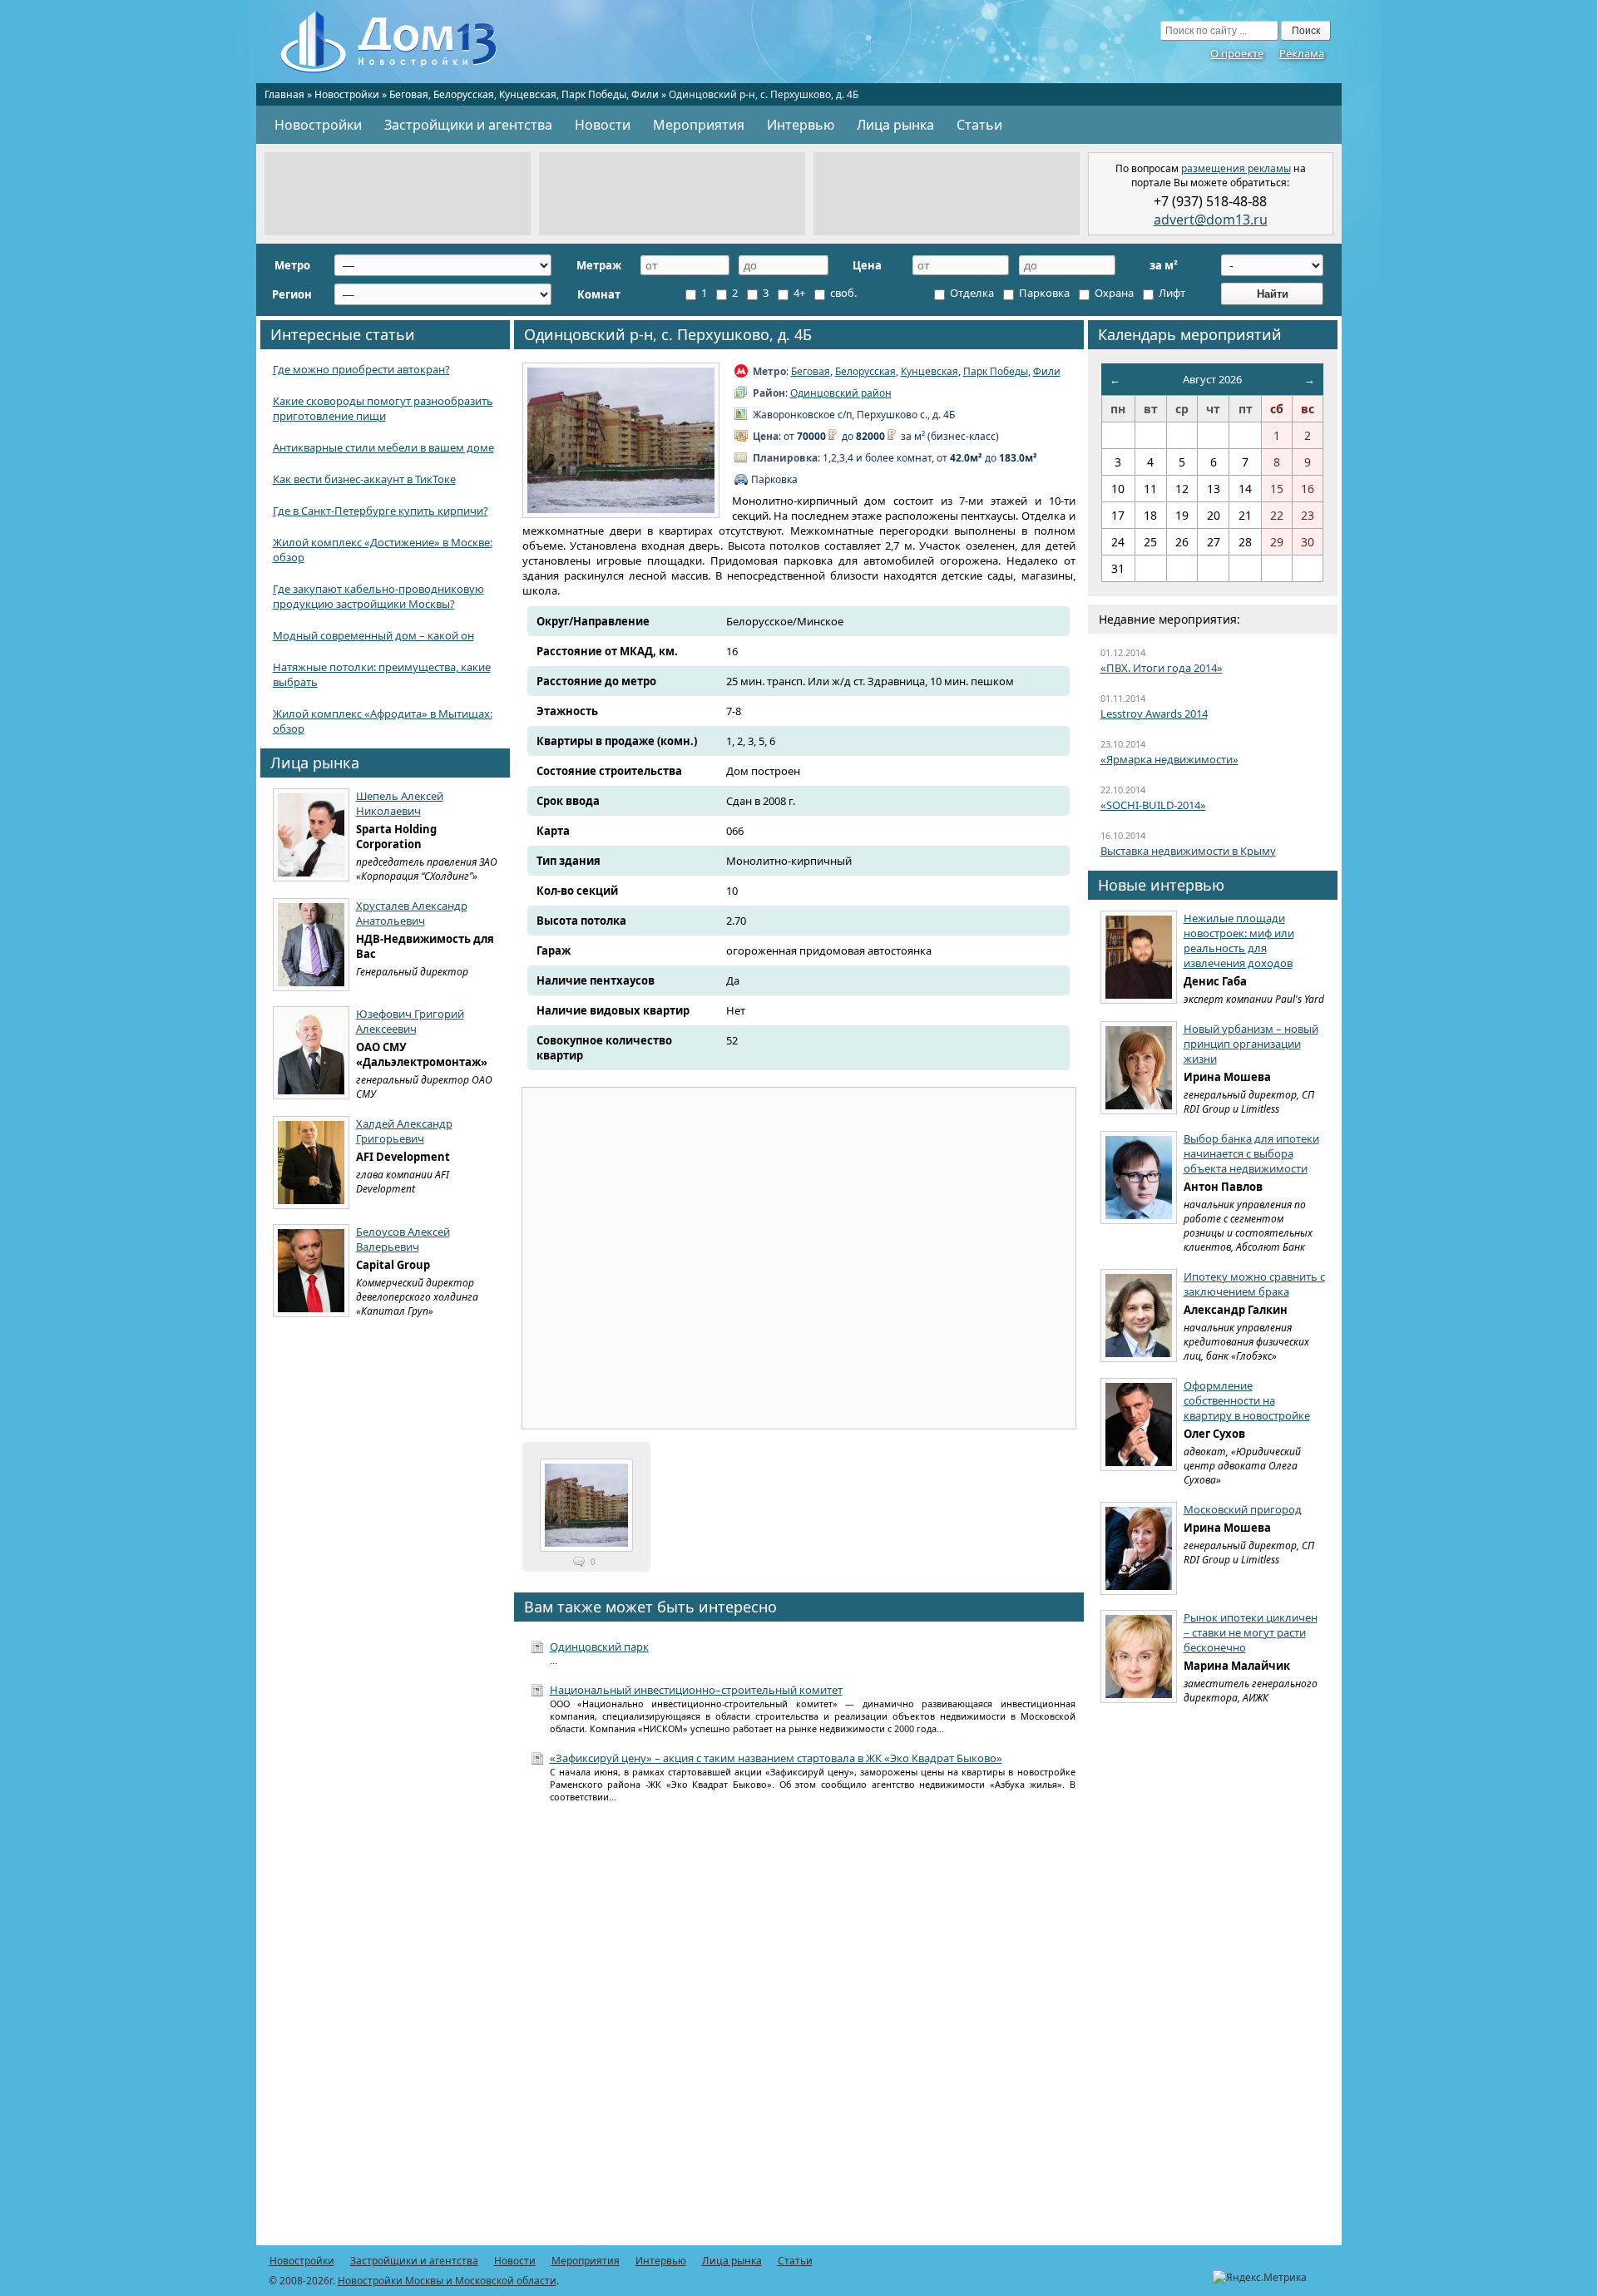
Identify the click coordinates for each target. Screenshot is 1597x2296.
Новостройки (347, 94)
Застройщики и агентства (468, 125)
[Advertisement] (398, 194)
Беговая (409, 94)
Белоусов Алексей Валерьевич (403, 1239)
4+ (798, 293)
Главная (284, 94)
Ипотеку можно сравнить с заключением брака (1254, 1284)
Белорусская (464, 94)
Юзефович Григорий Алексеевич (410, 1021)
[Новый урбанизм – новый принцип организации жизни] (1139, 1068)
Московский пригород (1243, 1509)
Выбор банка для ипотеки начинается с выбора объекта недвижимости (1251, 1153)
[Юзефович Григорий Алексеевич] (311, 1053)
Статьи (979, 125)
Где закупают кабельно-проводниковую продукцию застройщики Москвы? (378, 596)
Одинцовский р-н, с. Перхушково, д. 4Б (668, 334)
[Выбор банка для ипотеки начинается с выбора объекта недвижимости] (1139, 1178)
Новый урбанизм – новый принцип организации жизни (1251, 1044)
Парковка (1043, 293)
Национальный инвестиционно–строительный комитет (696, 1690)
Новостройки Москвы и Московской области (447, 2281)
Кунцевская (528, 94)
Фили (645, 94)
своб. (842, 293)
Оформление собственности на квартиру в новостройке (1247, 1400)
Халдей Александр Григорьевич (404, 1131)
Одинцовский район (841, 393)
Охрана (1113, 293)
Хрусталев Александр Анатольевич (412, 913)
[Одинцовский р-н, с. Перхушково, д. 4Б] (621, 440)
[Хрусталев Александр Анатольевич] (311, 945)
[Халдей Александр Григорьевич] (311, 1163)
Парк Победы (594, 94)
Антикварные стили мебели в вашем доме (383, 447)
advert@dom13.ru (1211, 220)
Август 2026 (1212, 379)
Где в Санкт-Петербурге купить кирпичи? (381, 511)
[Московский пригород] (1139, 1548)
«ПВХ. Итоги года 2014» (1162, 668)
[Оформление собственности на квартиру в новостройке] (1139, 1425)
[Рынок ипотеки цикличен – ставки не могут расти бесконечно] (1139, 1657)
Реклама (1302, 53)
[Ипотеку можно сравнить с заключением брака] (1139, 1316)
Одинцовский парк (599, 1647)
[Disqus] (799, 2033)
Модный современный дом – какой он (373, 635)
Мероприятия (699, 125)
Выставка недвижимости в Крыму (1188, 851)
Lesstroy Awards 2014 (1154, 713)
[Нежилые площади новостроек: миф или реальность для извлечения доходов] (1139, 957)
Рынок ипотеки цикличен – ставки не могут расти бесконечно (1251, 1632)
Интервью (801, 125)
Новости (603, 125)
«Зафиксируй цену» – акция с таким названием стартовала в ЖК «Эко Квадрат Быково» (776, 1758)
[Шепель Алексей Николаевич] (311, 835)
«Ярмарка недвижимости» (1169, 759)
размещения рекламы (1236, 168)
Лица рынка (895, 125)
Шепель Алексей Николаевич (400, 803)
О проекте (1237, 53)
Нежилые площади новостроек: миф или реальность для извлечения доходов (1239, 941)
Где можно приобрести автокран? (361, 369)
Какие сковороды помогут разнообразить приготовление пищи (383, 408)
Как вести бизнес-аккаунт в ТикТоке (364, 479)
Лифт (1171, 293)
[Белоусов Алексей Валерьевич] (311, 1271)
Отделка (971, 293)
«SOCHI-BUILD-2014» (1153, 805)
